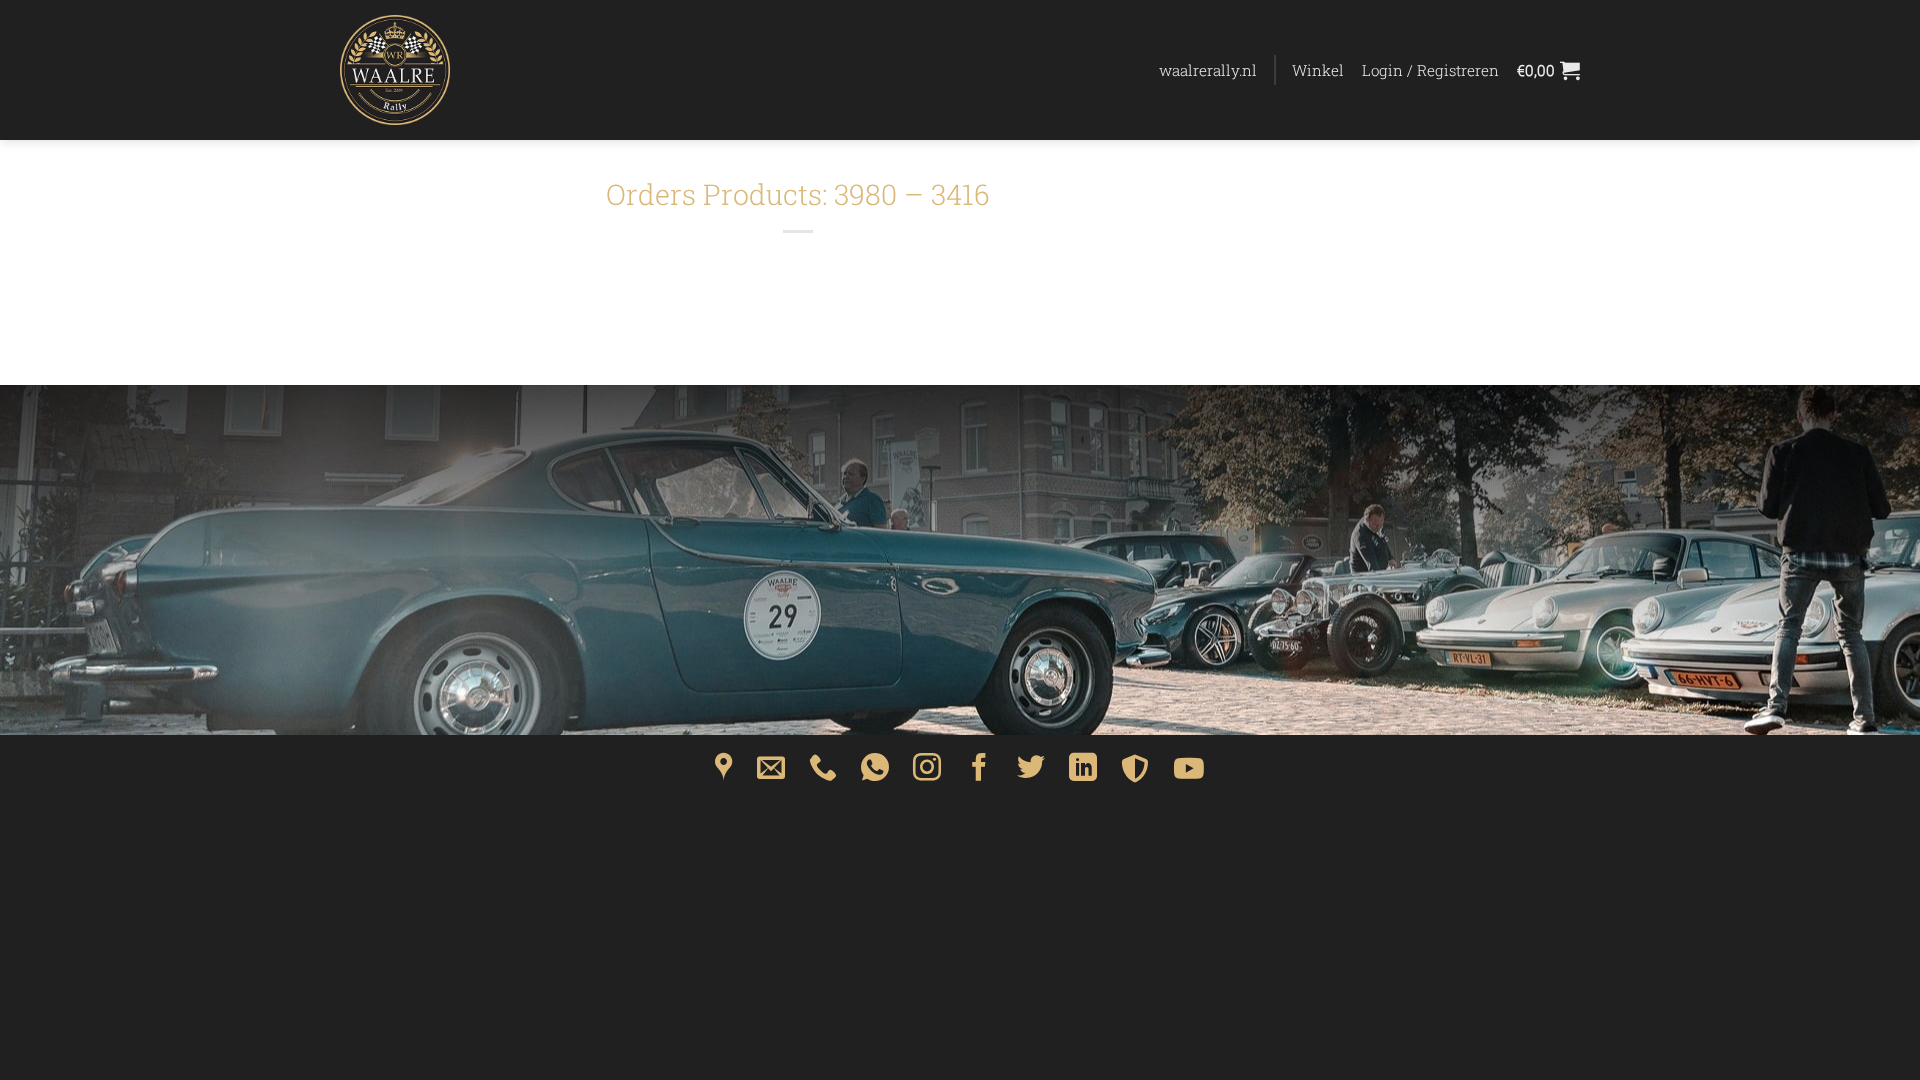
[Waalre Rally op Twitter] (1031, 774)
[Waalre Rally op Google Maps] (724, 774)
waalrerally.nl (1208, 70)
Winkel (1318, 70)
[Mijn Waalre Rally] (440, 70)
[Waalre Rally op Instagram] (927, 774)
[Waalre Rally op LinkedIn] (1083, 774)
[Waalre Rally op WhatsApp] (875, 774)
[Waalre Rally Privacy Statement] (1135, 774)
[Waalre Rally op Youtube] (1189, 774)
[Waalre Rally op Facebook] (979, 774)
